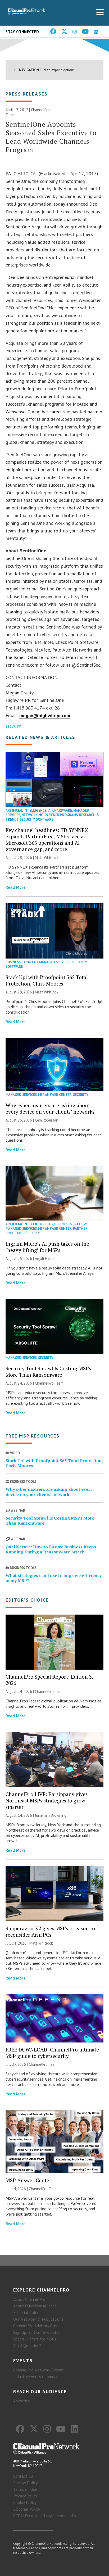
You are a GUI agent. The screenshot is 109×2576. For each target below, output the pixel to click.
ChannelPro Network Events (38, 2370)
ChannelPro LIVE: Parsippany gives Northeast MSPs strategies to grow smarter (47, 1800)
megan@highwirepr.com (45, 715)
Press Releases (27, 94)
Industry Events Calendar (35, 2376)
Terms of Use (25, 2489)
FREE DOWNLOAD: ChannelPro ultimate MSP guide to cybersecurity (52, 2053)
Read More (16, 887)
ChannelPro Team (49, 1383)
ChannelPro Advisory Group (37, 2326)
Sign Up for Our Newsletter (38, 2332)
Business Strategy (22, 962)
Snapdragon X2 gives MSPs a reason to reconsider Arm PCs (50, 1931)
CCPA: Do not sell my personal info (45, 2516)
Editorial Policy (27, 2509)
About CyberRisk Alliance (35, 2306)
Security (13, 727)
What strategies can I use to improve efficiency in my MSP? (54, 1578)
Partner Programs (61, 815)
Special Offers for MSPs (35, 2339)
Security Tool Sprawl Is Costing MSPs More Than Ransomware (48, 1371)
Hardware (63, 810)
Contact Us (23, 2476)
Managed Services (55, 962)
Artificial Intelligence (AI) (29, 810)
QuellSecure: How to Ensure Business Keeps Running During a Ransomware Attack (51, 1549)
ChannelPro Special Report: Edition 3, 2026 (49, 1680)
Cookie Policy (25, 2502)
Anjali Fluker (45, 1258)
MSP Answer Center (55, 1095)
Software (45, 819)
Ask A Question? (27, 2345)
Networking (32, 815)
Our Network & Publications (38, 2319)
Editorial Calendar (29, 2312)
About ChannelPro (29, 2299)
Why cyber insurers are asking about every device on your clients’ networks (50, 1108)
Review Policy (25, 2483)
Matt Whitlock (47, 858)
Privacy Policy (25, 2496)
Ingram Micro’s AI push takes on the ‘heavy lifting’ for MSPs (47, 1247)
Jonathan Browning (51, 1815)
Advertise (22, 2401)
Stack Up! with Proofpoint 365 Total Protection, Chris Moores (47, 980)
